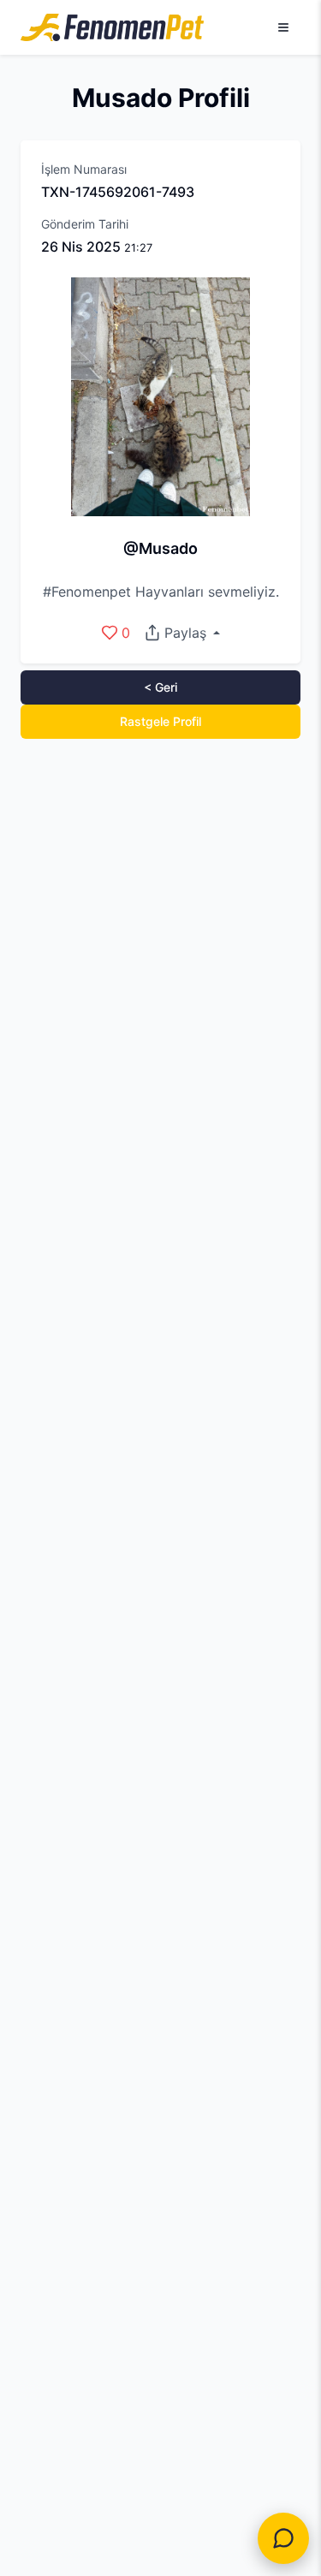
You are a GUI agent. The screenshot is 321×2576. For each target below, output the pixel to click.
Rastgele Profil (160, 721)
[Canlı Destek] (283, 2538)
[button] (182, 633)
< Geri (160, 687)
